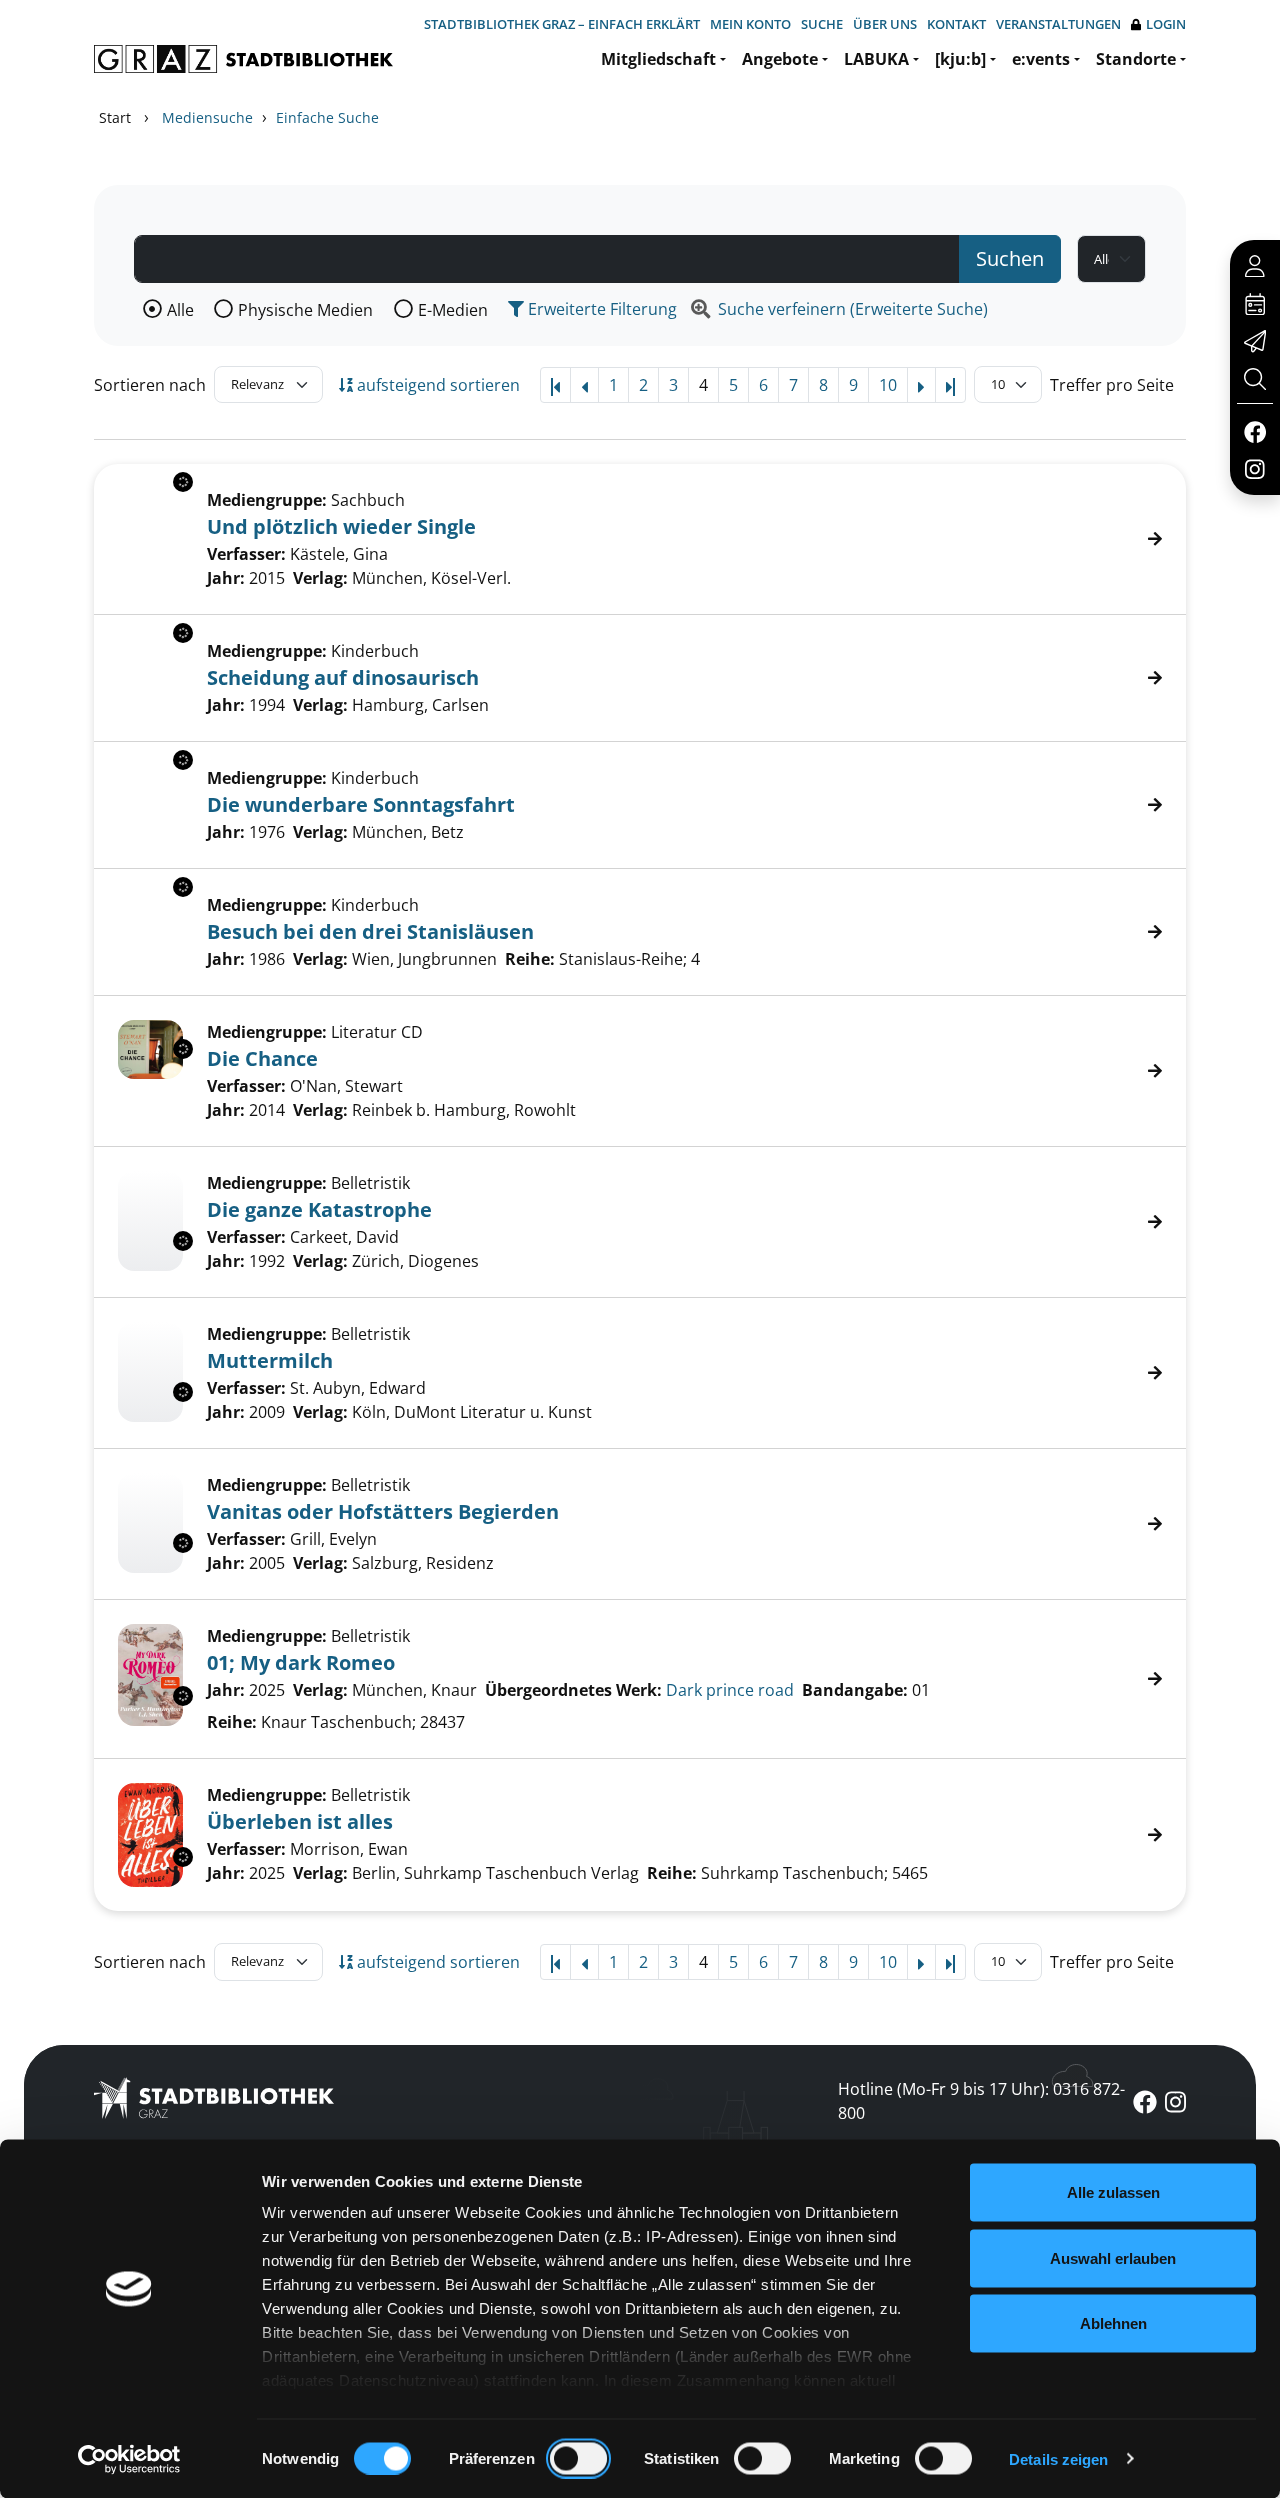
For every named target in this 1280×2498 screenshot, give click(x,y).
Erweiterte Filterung (600, 309)
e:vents (1041, 59)
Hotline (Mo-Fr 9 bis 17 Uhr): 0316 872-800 (981, 2101)
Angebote (780, 59)
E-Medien (453, 310)
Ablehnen (1113, 2323)
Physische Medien (305, 310)
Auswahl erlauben (1113, 2257)
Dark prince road (730, 1690)
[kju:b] (960, 59)
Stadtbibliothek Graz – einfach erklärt (562, 24)
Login (1166, 24)
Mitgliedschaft (658, 59)
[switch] (578, 2458)
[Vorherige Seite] (584, 385)
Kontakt (956, 24)
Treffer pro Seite (1112, 385)
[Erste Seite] (555, 385)
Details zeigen (1058, 2458)
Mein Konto (750, 24)
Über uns (885, 24)
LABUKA (876, 59)
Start (115, 117)
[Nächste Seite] (921, 385)
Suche (822, 24)
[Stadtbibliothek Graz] (243, 59)
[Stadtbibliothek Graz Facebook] (1254, 431)
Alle (180, 310)
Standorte (1136, 59)
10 (888, 385)
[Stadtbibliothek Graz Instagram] (1255, 468)
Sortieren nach (150, 385)
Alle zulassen (1113, 2192)
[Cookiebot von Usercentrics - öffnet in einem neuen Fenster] (129, 2459)
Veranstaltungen (1058, 24)
